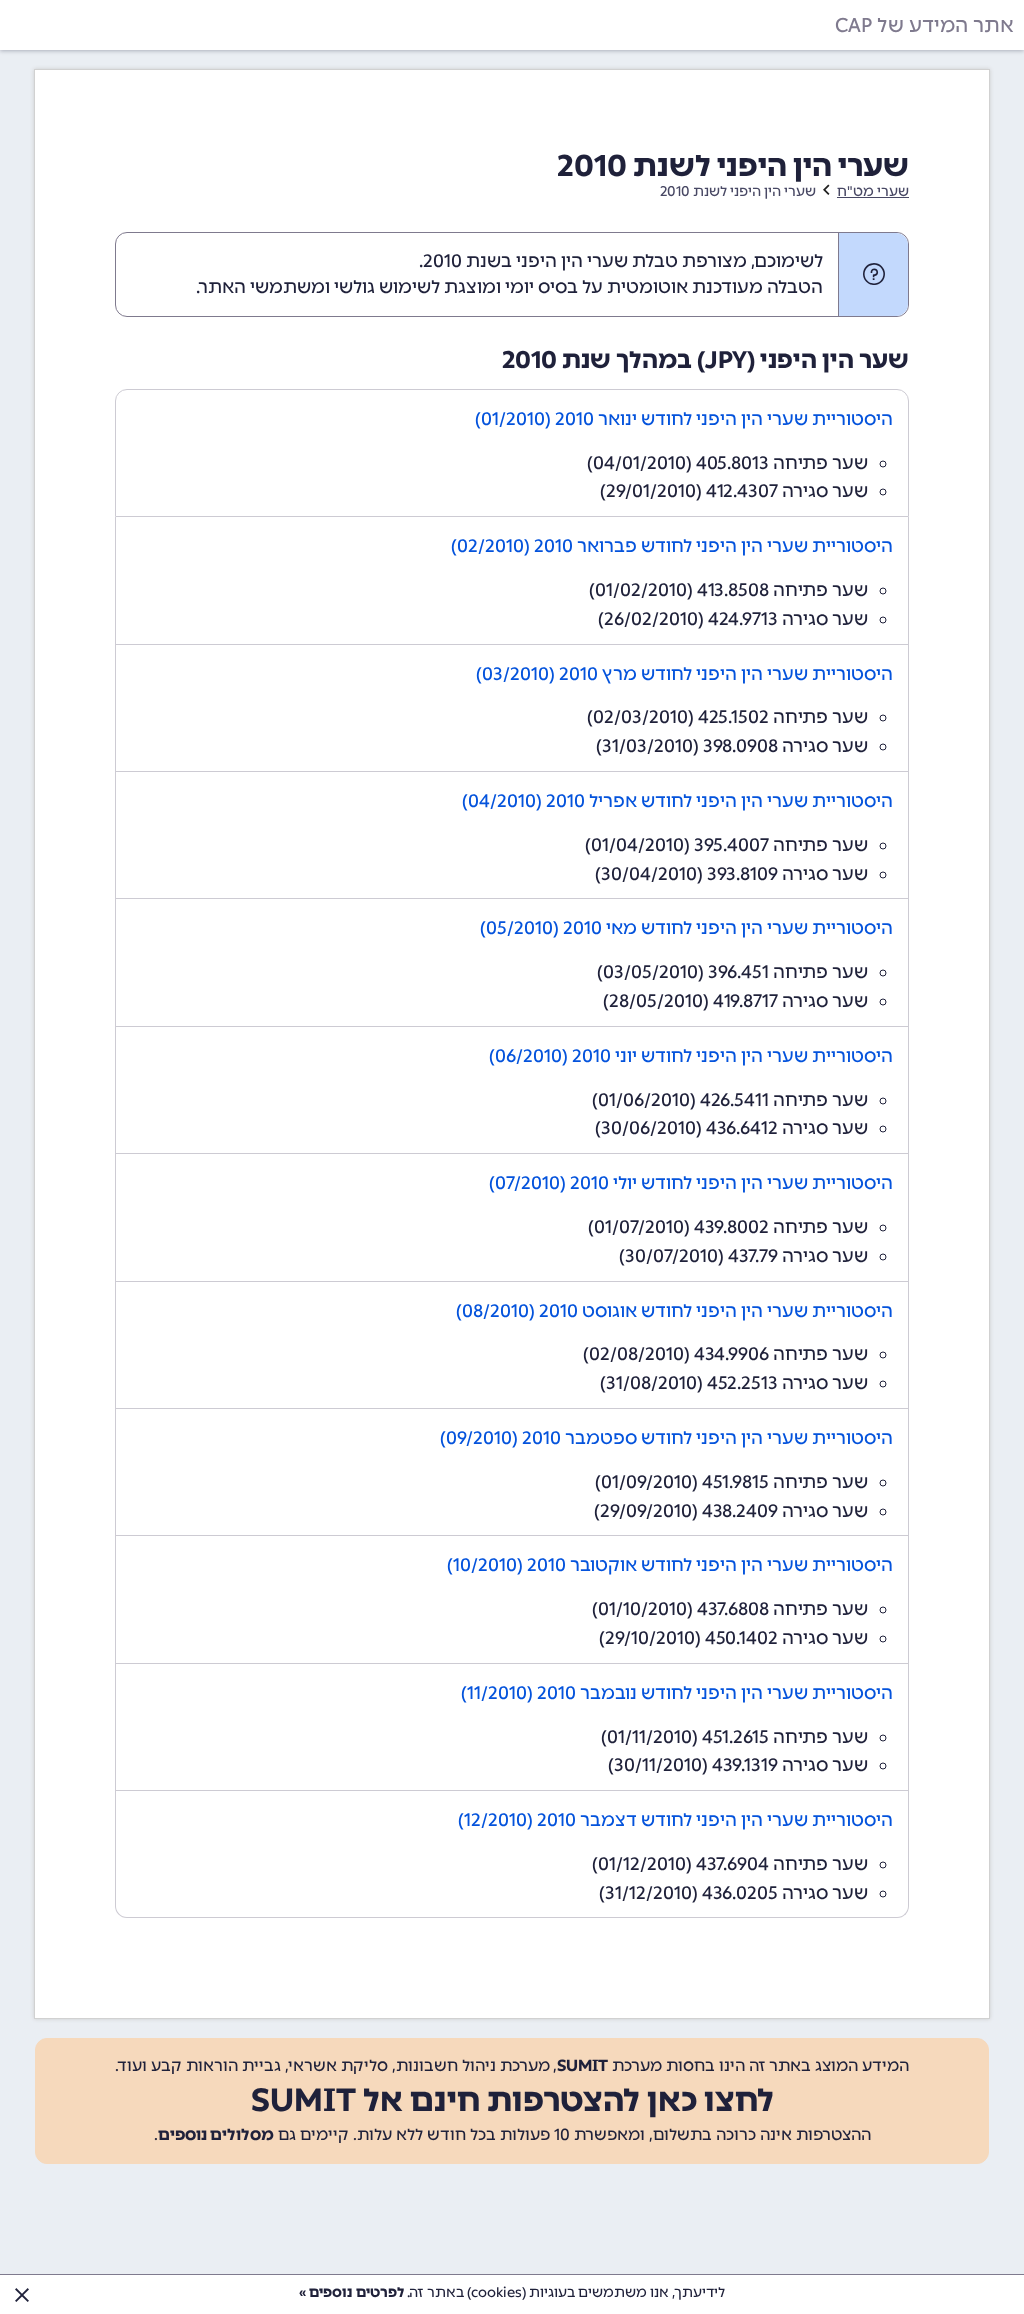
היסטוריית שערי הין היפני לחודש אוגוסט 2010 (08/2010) (674, 1311)
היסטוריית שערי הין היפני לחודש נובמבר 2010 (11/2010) (677, 1693)
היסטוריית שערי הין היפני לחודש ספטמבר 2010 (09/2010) (666, 1438)
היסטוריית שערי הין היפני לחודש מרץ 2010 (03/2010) (684, 674)
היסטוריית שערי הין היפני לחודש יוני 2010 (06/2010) (691, 1056)
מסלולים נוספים (216, 2134)
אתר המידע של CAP (924, 25)
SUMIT (582, 2065)
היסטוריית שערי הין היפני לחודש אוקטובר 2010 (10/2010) (670, 1565)
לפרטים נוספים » (351, 2292)
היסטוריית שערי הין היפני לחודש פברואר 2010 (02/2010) (672, 546)
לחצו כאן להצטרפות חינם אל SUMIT (512, 2100)
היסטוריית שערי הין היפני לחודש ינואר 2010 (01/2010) (684, 419)
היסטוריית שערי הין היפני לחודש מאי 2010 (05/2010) (686, 928)
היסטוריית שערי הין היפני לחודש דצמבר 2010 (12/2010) (675, 1820)
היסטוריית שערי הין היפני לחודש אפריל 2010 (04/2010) (677, 801)
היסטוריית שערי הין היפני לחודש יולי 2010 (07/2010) (691, 1183)
